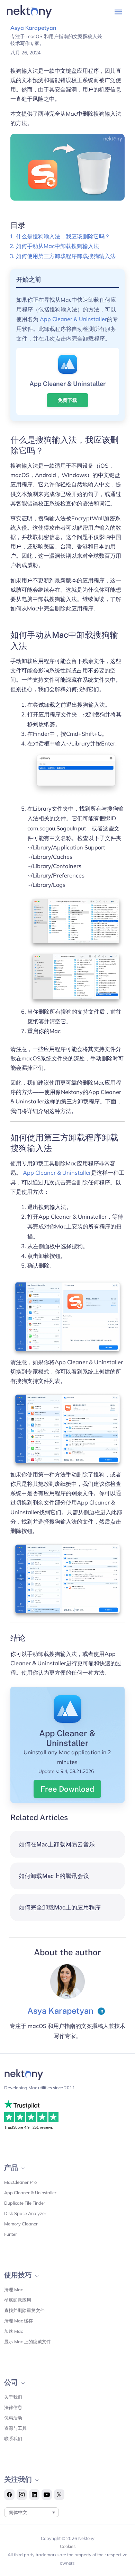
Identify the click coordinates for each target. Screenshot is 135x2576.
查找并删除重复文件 (24, 2310)
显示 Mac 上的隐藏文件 (28, 2341)
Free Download (67, 1789)
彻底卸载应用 (18, 2300)
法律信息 (13, 2407)
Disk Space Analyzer (25, 2213)
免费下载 (67, 400)
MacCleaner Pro (20, 2182)
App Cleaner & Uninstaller (73, 319)
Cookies (68, 2546)
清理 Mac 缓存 (19, 2321)
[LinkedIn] (101, 2011)
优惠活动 (13, 2418)
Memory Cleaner (21, 2224)
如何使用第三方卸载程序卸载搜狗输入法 (66, 256)
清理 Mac (13, 2290)
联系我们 (13, 2438)
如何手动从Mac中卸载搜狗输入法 (57, 246)
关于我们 (13, 2397)
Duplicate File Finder (25, 2203)
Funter (11, 2234)
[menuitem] (32, 2512)
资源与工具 (15, 2428)
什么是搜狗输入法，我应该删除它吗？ (63, 236)
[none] (32, 2512)
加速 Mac (13, 2331)
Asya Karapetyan (33, 28)
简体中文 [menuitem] (18, 2512)
